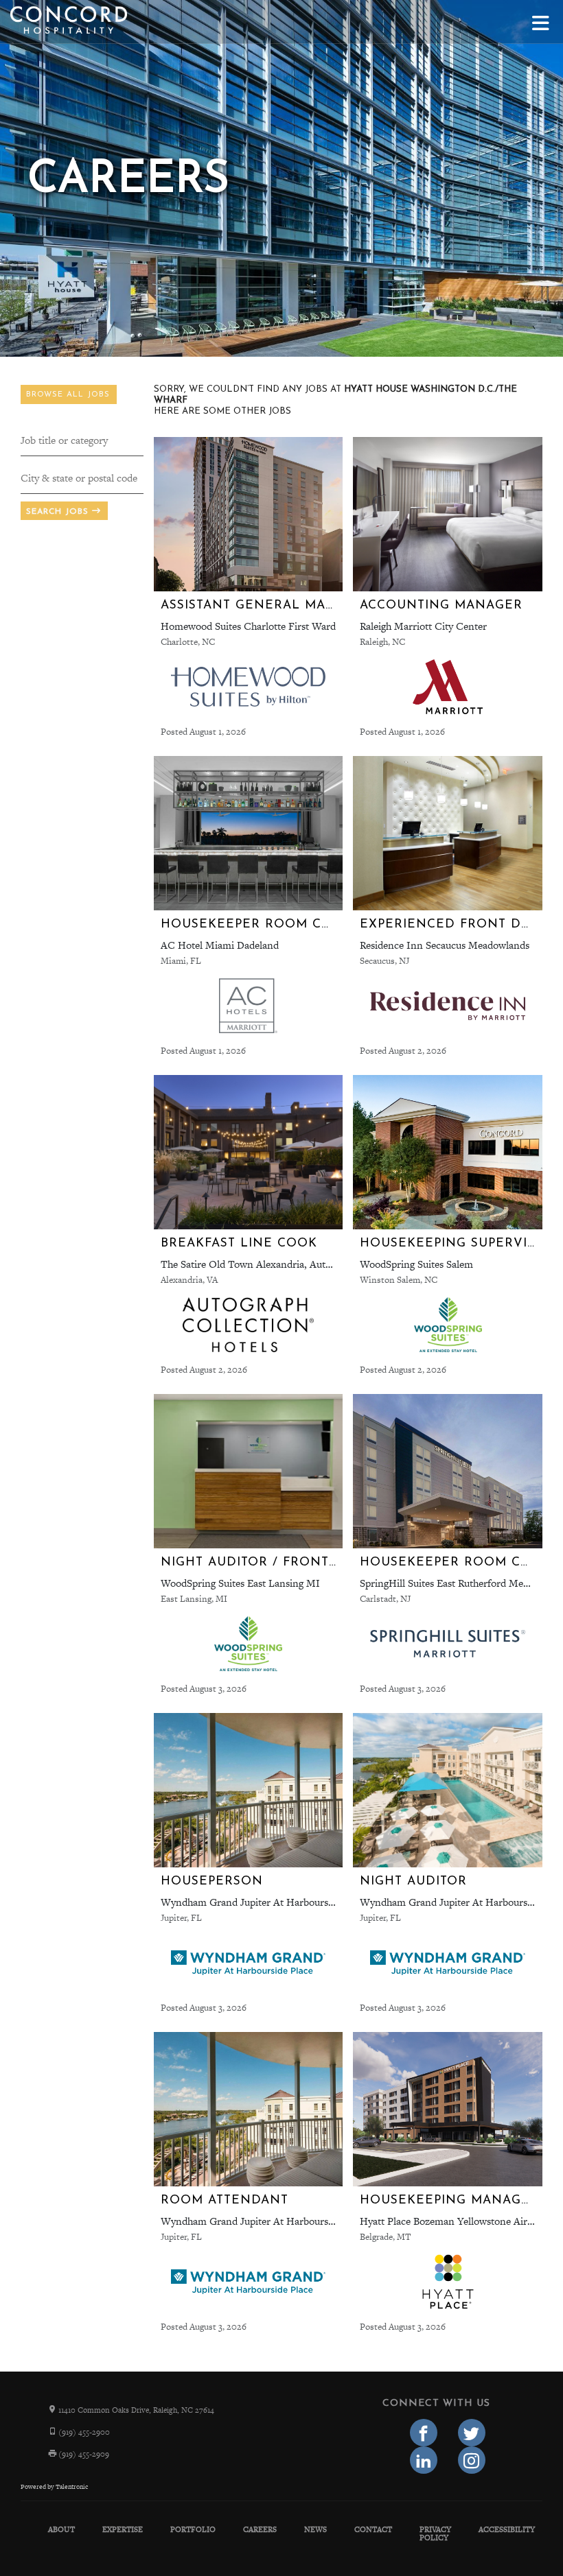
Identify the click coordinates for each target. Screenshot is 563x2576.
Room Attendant (225, 2200)
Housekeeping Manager (449, 2200)
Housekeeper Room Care (254, 924)
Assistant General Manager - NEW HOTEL (315, 605)
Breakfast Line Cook (239, 1243)
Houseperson (212, 1881)
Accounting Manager (441, 605)
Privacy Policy (435, 2533)
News (315, 2529)
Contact (373, 2529)
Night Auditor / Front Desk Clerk (289, 1562)
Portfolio (193, 2529)
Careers (260, 2529)
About (61, 2529)
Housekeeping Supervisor (457, 1243)
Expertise (123, 2529)
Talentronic (72, 2487)
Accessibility (507, 2529)
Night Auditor (413, 1881)
